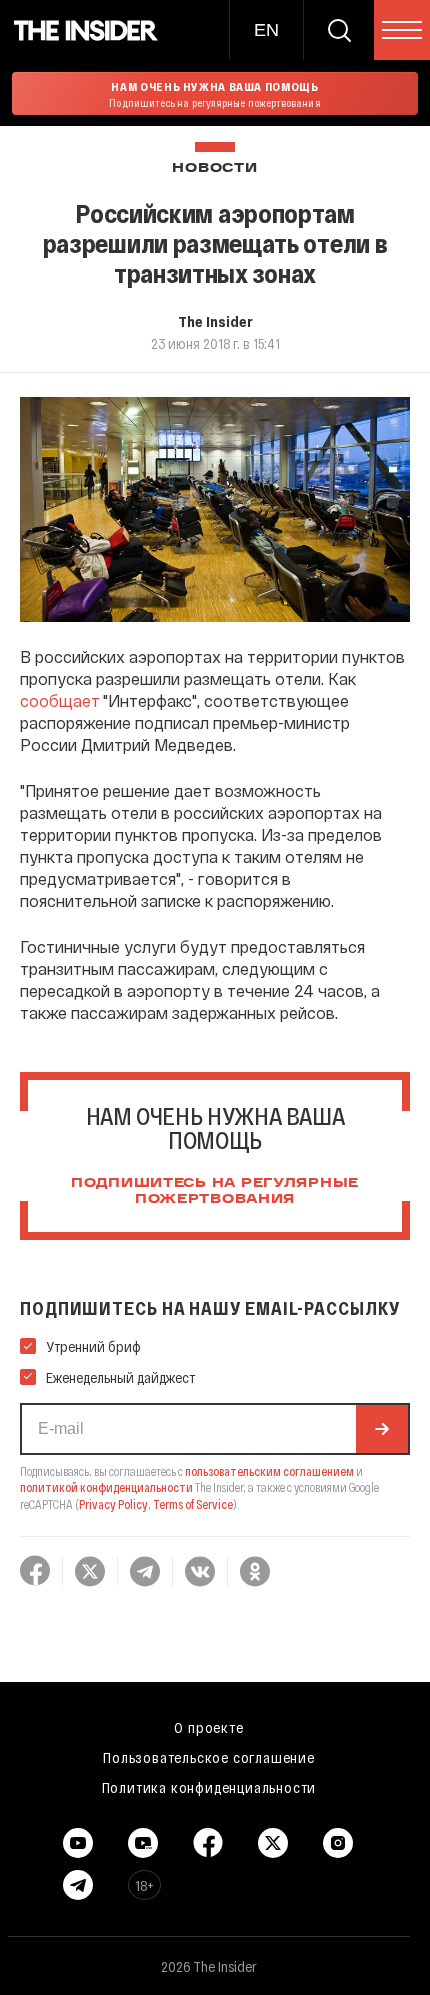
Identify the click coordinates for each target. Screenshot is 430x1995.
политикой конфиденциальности (106, 1487)
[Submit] (382, 1429)
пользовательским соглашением (269, 1471)
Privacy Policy (113, 1504)
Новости (214, 168)
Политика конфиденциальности (209, 1787)
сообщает (60, 700)
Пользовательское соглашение (209, 1757)
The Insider (215, 321)
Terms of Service (193, 1504)
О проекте (208, 1727)
